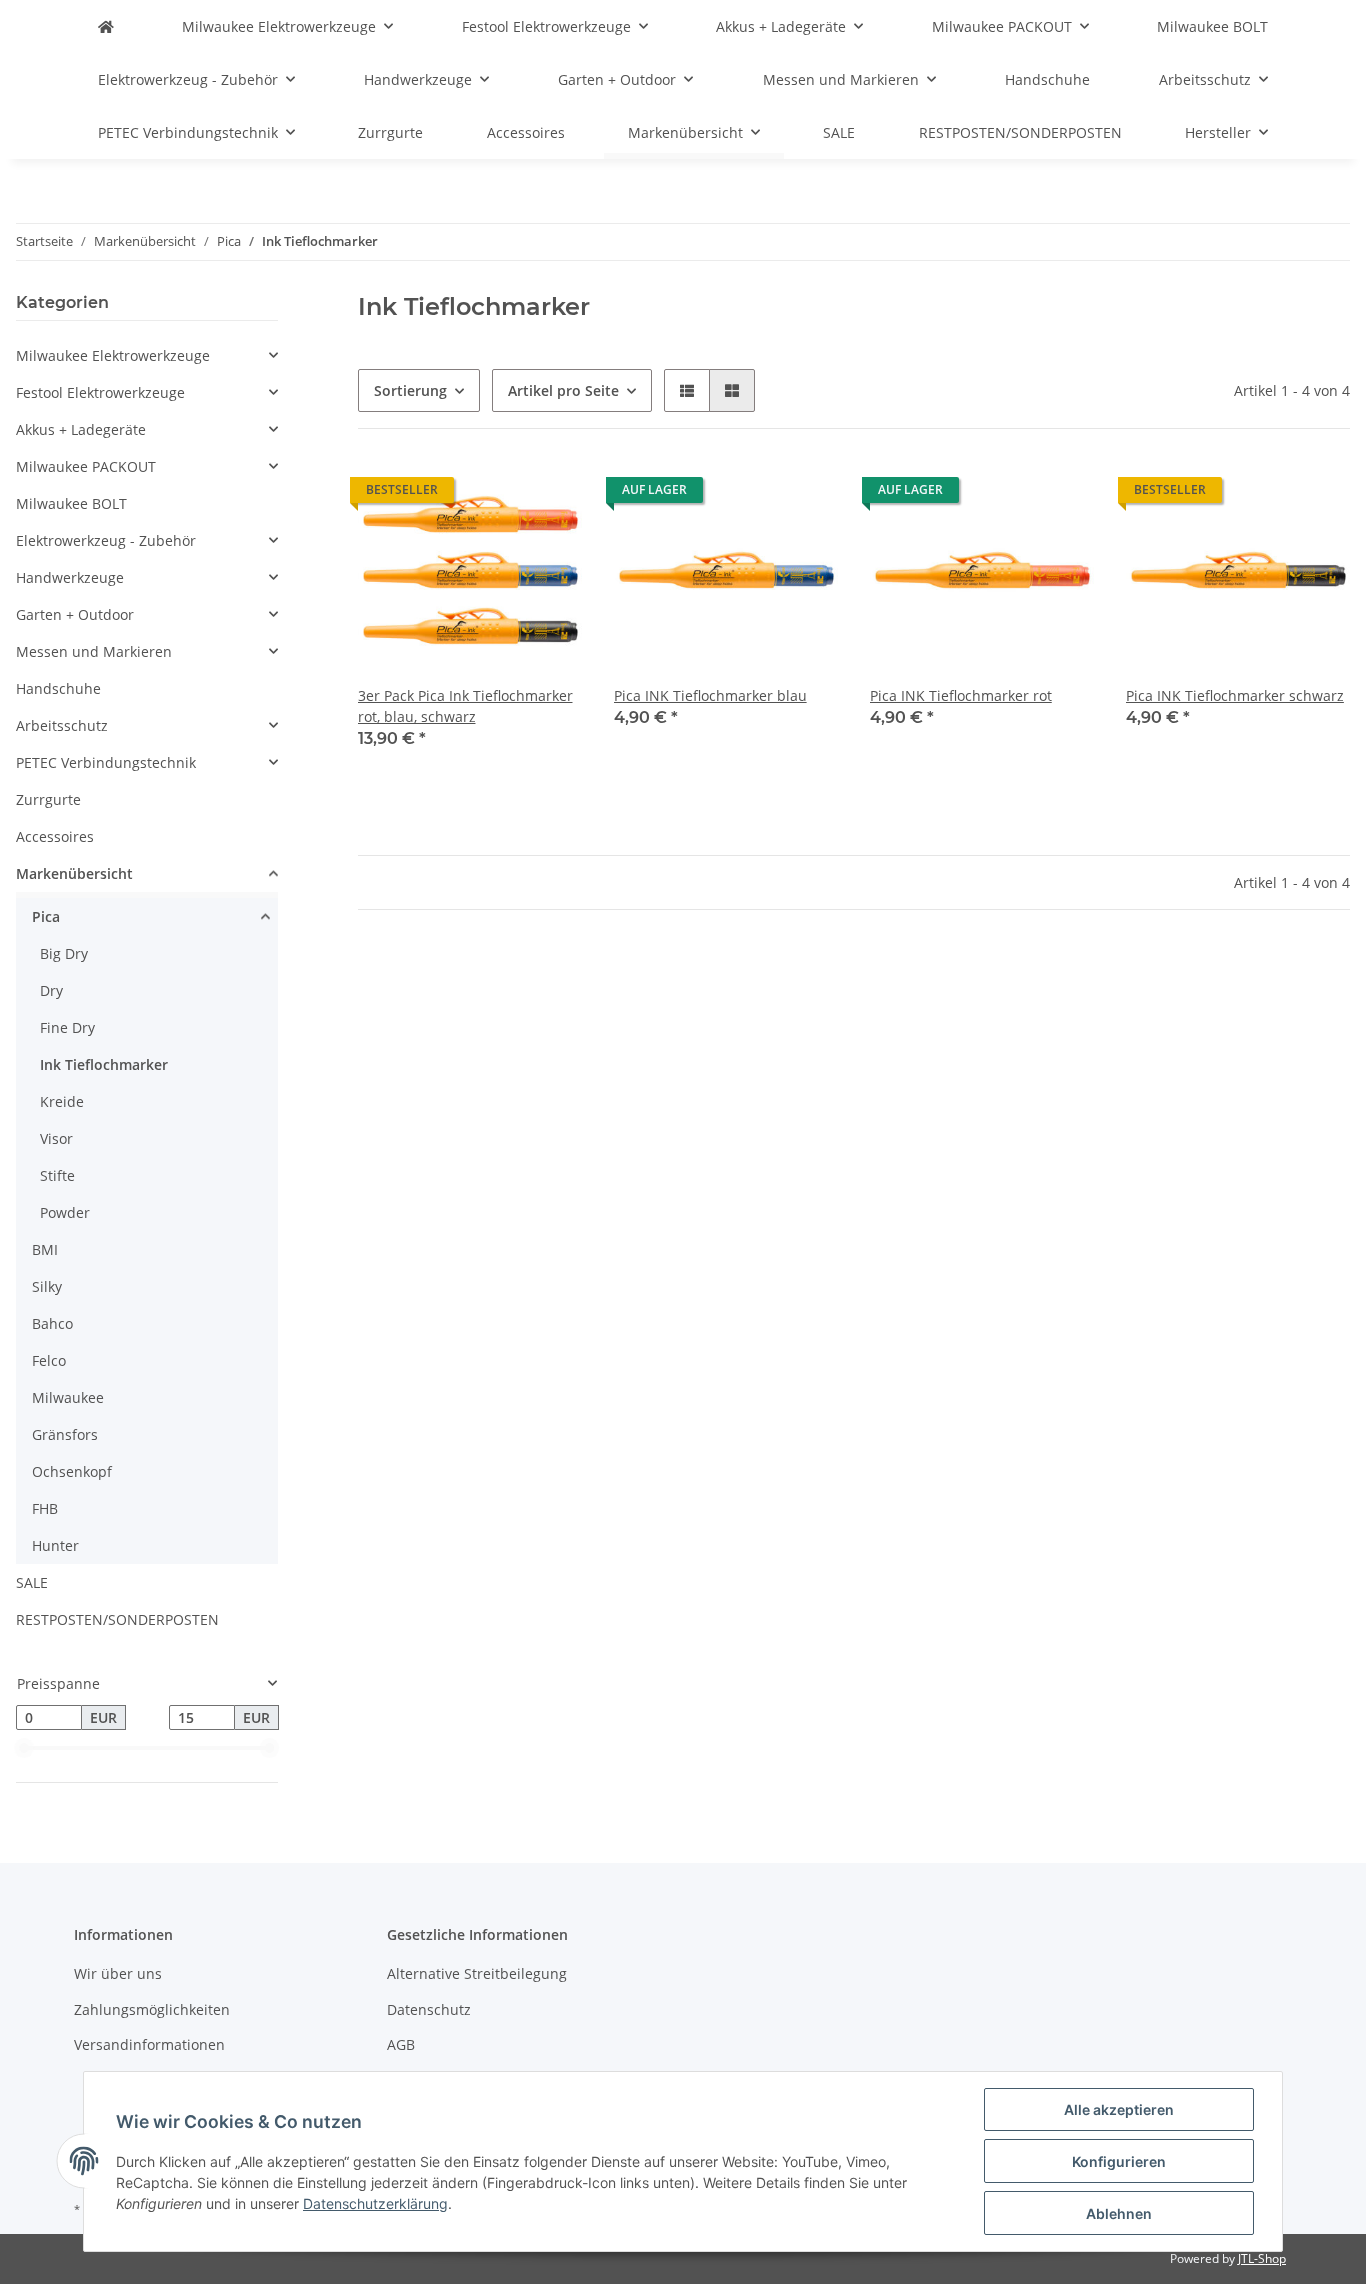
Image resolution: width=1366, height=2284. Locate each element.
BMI (45, 1249)
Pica (46, 916)
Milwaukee (68, 1397)
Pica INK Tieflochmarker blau (710, 695)
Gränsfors (65, 1434)
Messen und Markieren (94, 651)
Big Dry (64, 953)
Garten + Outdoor (75, 614)
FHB (45, 1508)
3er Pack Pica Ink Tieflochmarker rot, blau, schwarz (465, 706)
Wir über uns (118, 1973)
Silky (47, 1286)
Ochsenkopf (72, 1471)
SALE (32, 1582)
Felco (49, 1360)
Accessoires (55, 836)
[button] (687, 390)
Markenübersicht (74, 873)
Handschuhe (58, 688)
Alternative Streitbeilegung (477, 1973)
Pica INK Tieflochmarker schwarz (1235, 695)
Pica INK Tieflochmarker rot (961, 695)
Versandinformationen (149, 2044)
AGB (401, 2044)
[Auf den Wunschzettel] (548, 495)
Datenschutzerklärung (375, 2203)
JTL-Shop (1262, 2258)
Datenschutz (429, 2009)
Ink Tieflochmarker (104, 1064)
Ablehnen (1119, 2213)
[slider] (24, 1748)
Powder (65, 1212)
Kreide (62, 1101)
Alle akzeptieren (1119, 2109)
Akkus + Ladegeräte (81, 429)
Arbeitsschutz (62, 725)
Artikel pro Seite (563, 390)
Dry (51, 990)
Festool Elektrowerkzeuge (100, 392)
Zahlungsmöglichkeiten (152, 2009)
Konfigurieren (1119, 2161)
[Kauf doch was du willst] (106, 26)
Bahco (52, 1323)
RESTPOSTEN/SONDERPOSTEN (117, 1619)
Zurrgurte (48, 799)
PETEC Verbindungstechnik (106, 762)
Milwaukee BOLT (71, 503)
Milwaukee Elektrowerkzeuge (113, 355)
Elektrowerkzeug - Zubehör (106, 540)
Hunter (55, 1545)
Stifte (57, 1175)
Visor (56, 1138)
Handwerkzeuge (70, 577)
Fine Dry (67, 1027)
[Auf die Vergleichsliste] (496, 495)
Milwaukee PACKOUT (86, 466)
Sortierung (410, 390)
